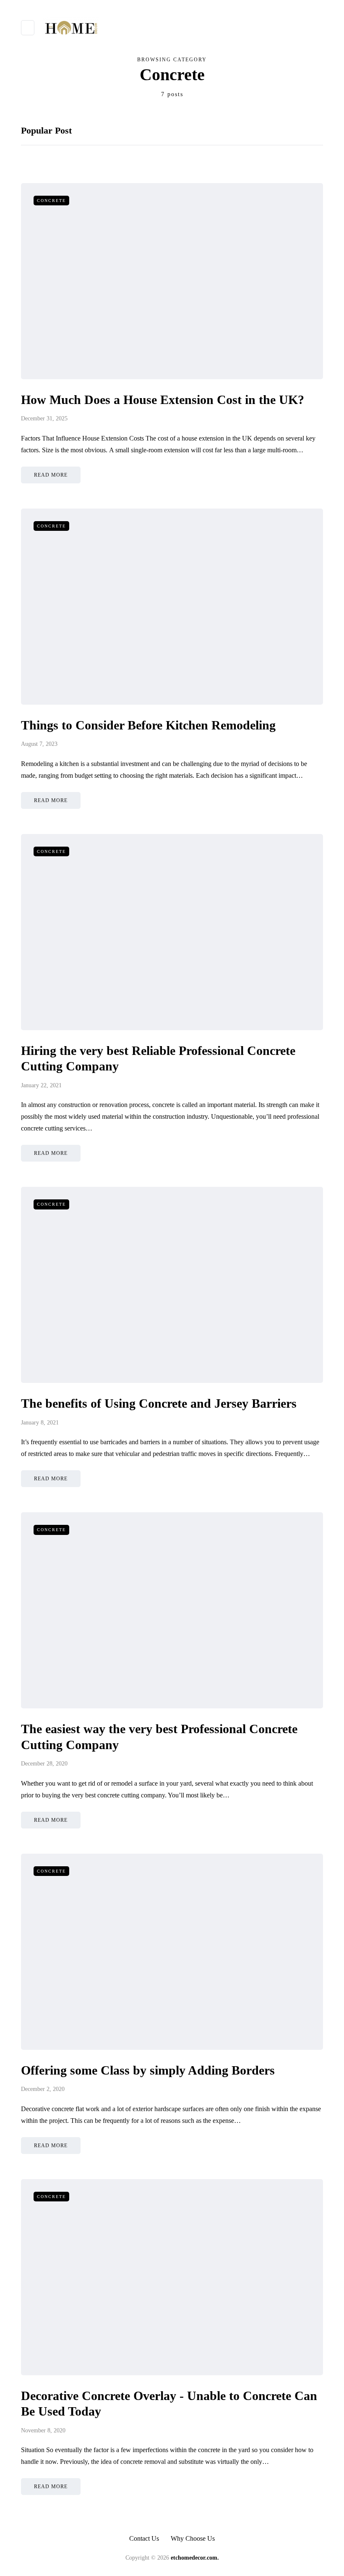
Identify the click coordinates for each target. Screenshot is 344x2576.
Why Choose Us (193, 2538)
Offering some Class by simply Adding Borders (148, 2070)
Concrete (51, 201)
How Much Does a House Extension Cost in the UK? (163, 400)
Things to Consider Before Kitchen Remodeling (148, 725)
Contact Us (144, 2538)
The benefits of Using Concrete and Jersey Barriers (159, 1403)
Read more (51, 475)
